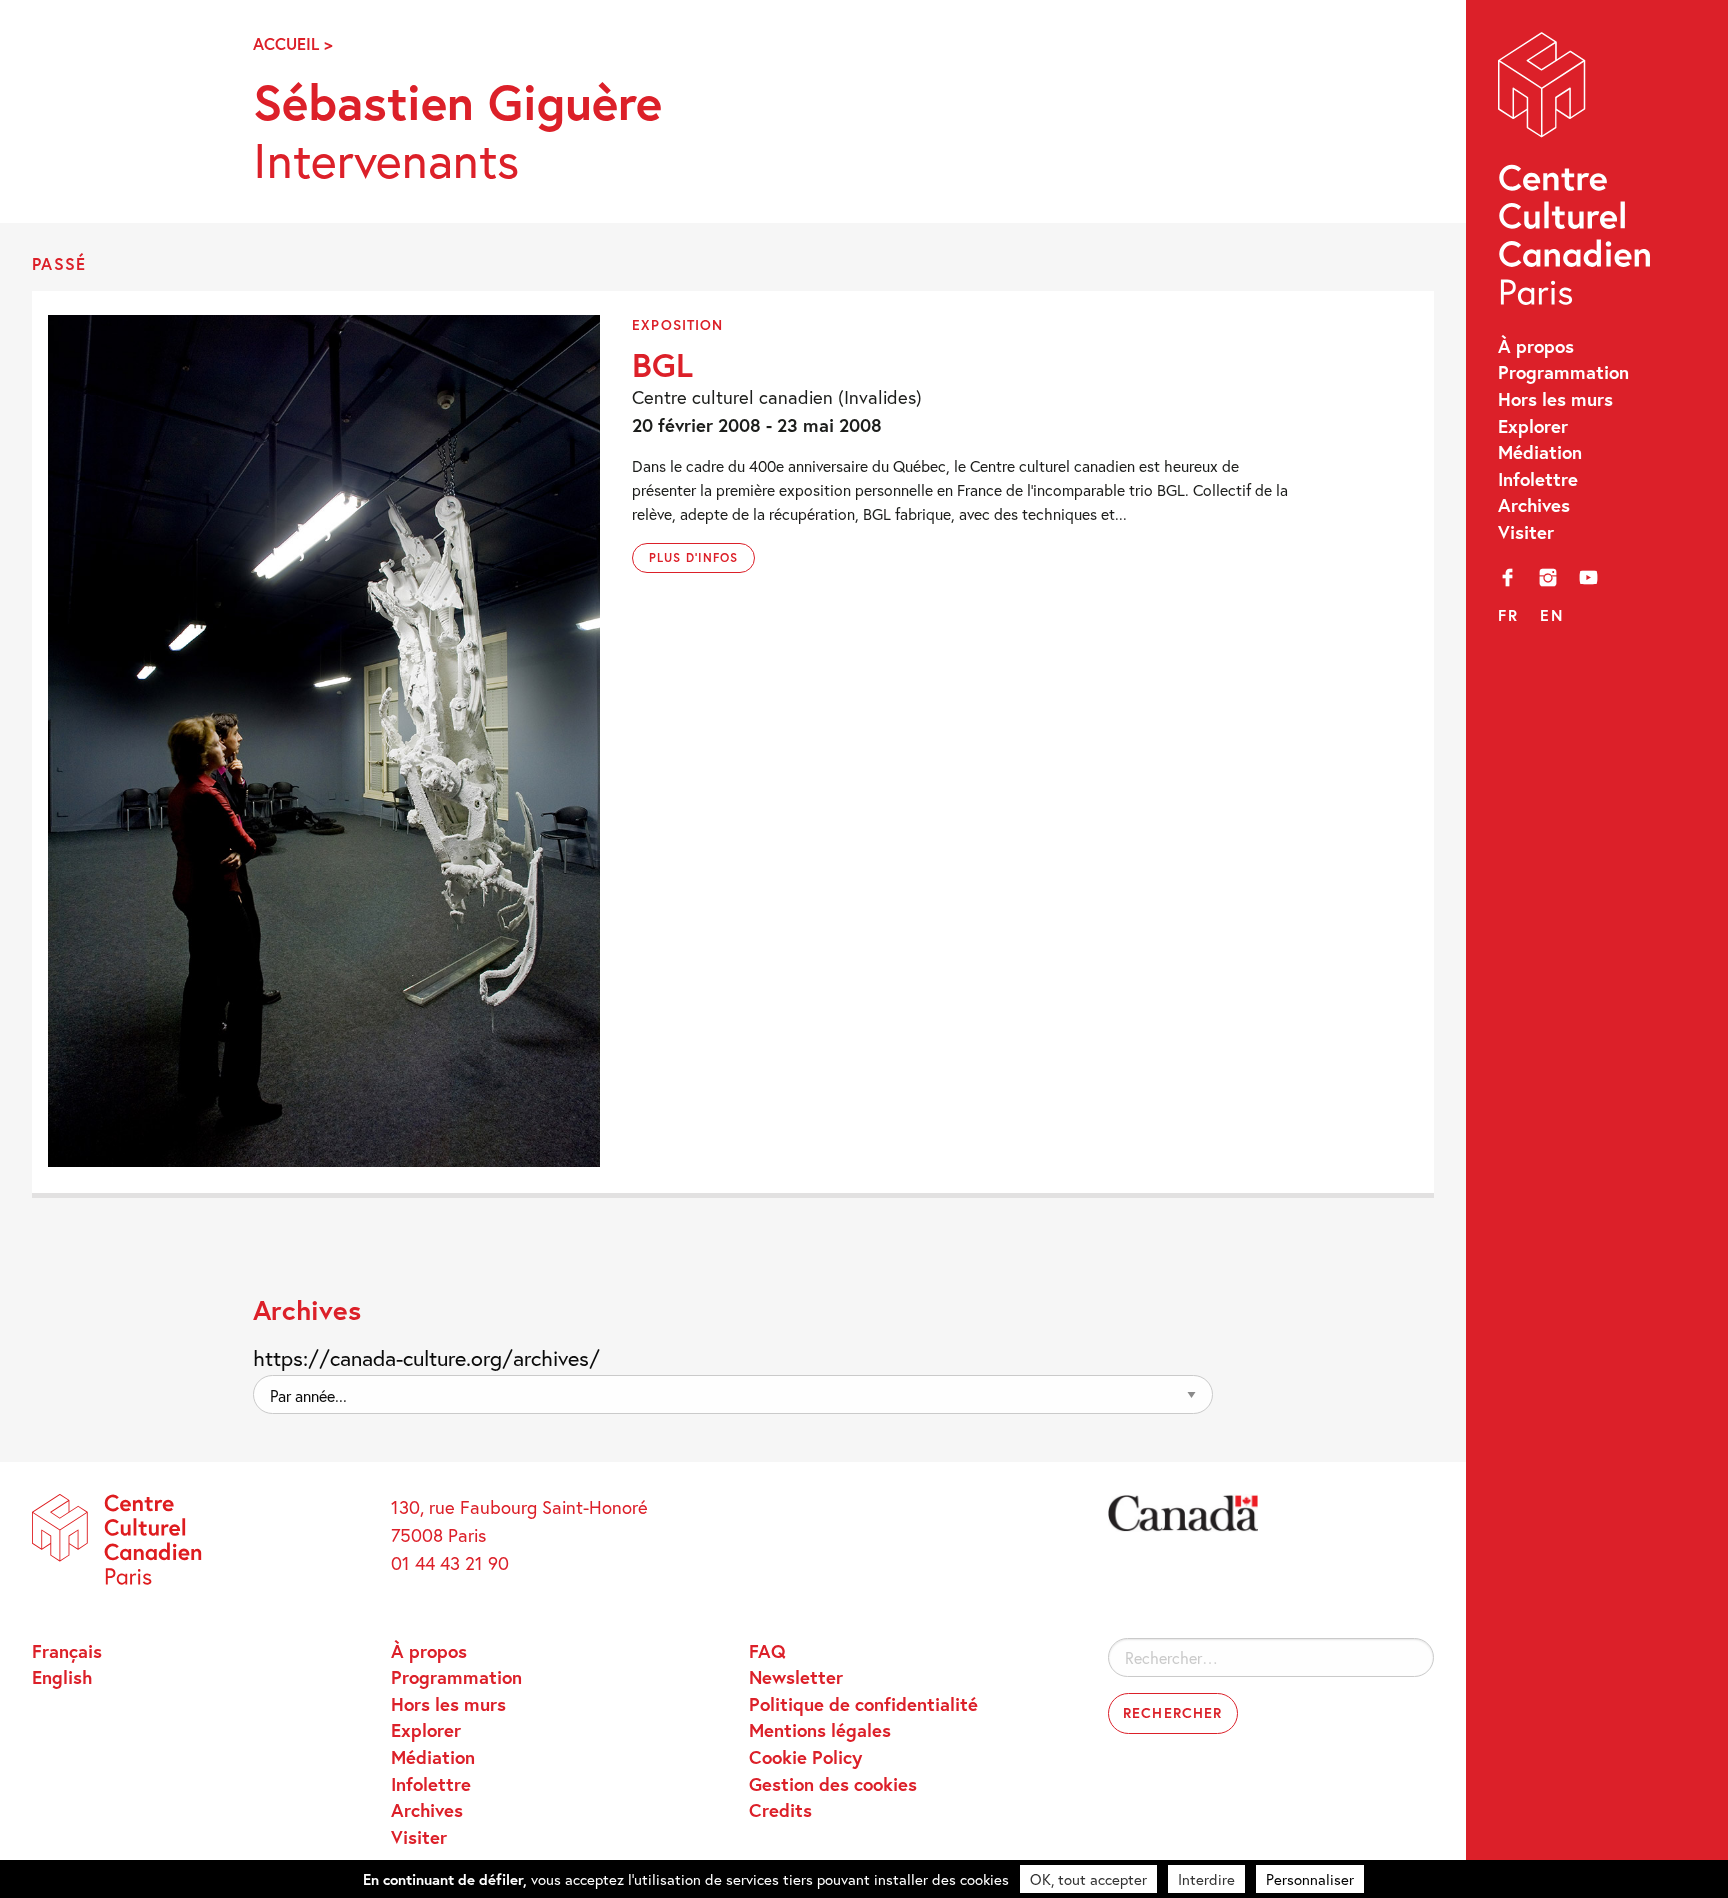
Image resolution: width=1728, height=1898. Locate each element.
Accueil (286, 44)
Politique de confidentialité (863, 1704)
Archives (1534, 505)
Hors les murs (1555, 399)
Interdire (1206, 1879)
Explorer (1533, 426)
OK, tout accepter (1088, 1879)
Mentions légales (820, 1730)
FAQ (767, 1651)
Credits (780, 1810)
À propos (1536, 346)
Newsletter (796, 1677)
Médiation (1540, 452)
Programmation (1563, 372)
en (1551, 615)
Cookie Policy (805, 1757)
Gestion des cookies (833, 1784)
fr (1508, 615)
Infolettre (1538, 479)
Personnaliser (1310, 1879)
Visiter (1526, 532)
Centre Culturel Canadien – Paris (1577, 174)
